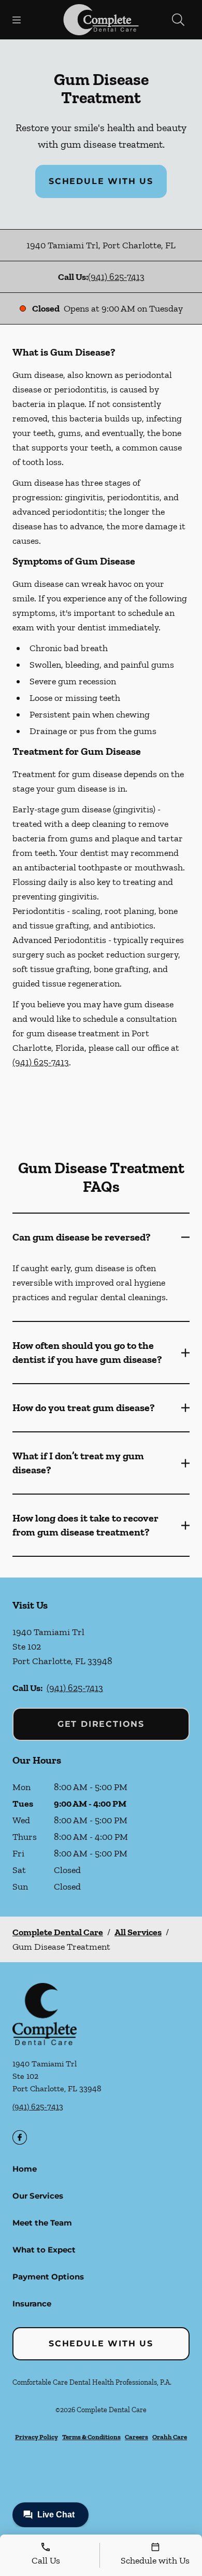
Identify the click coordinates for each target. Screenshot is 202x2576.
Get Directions (101, 1724)
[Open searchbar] (178, 20)
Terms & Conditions (91, 2437)
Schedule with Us (101, 181)
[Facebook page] (20, 2137)
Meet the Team (42, 2223)
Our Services (38, 2196)
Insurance (32, 2304)
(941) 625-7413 (116, 277)
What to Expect (44, 2250)
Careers (136, 2437)
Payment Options (48, 2277)
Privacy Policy (37, 2437)
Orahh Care (170, 2437)
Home (25, 2169)
